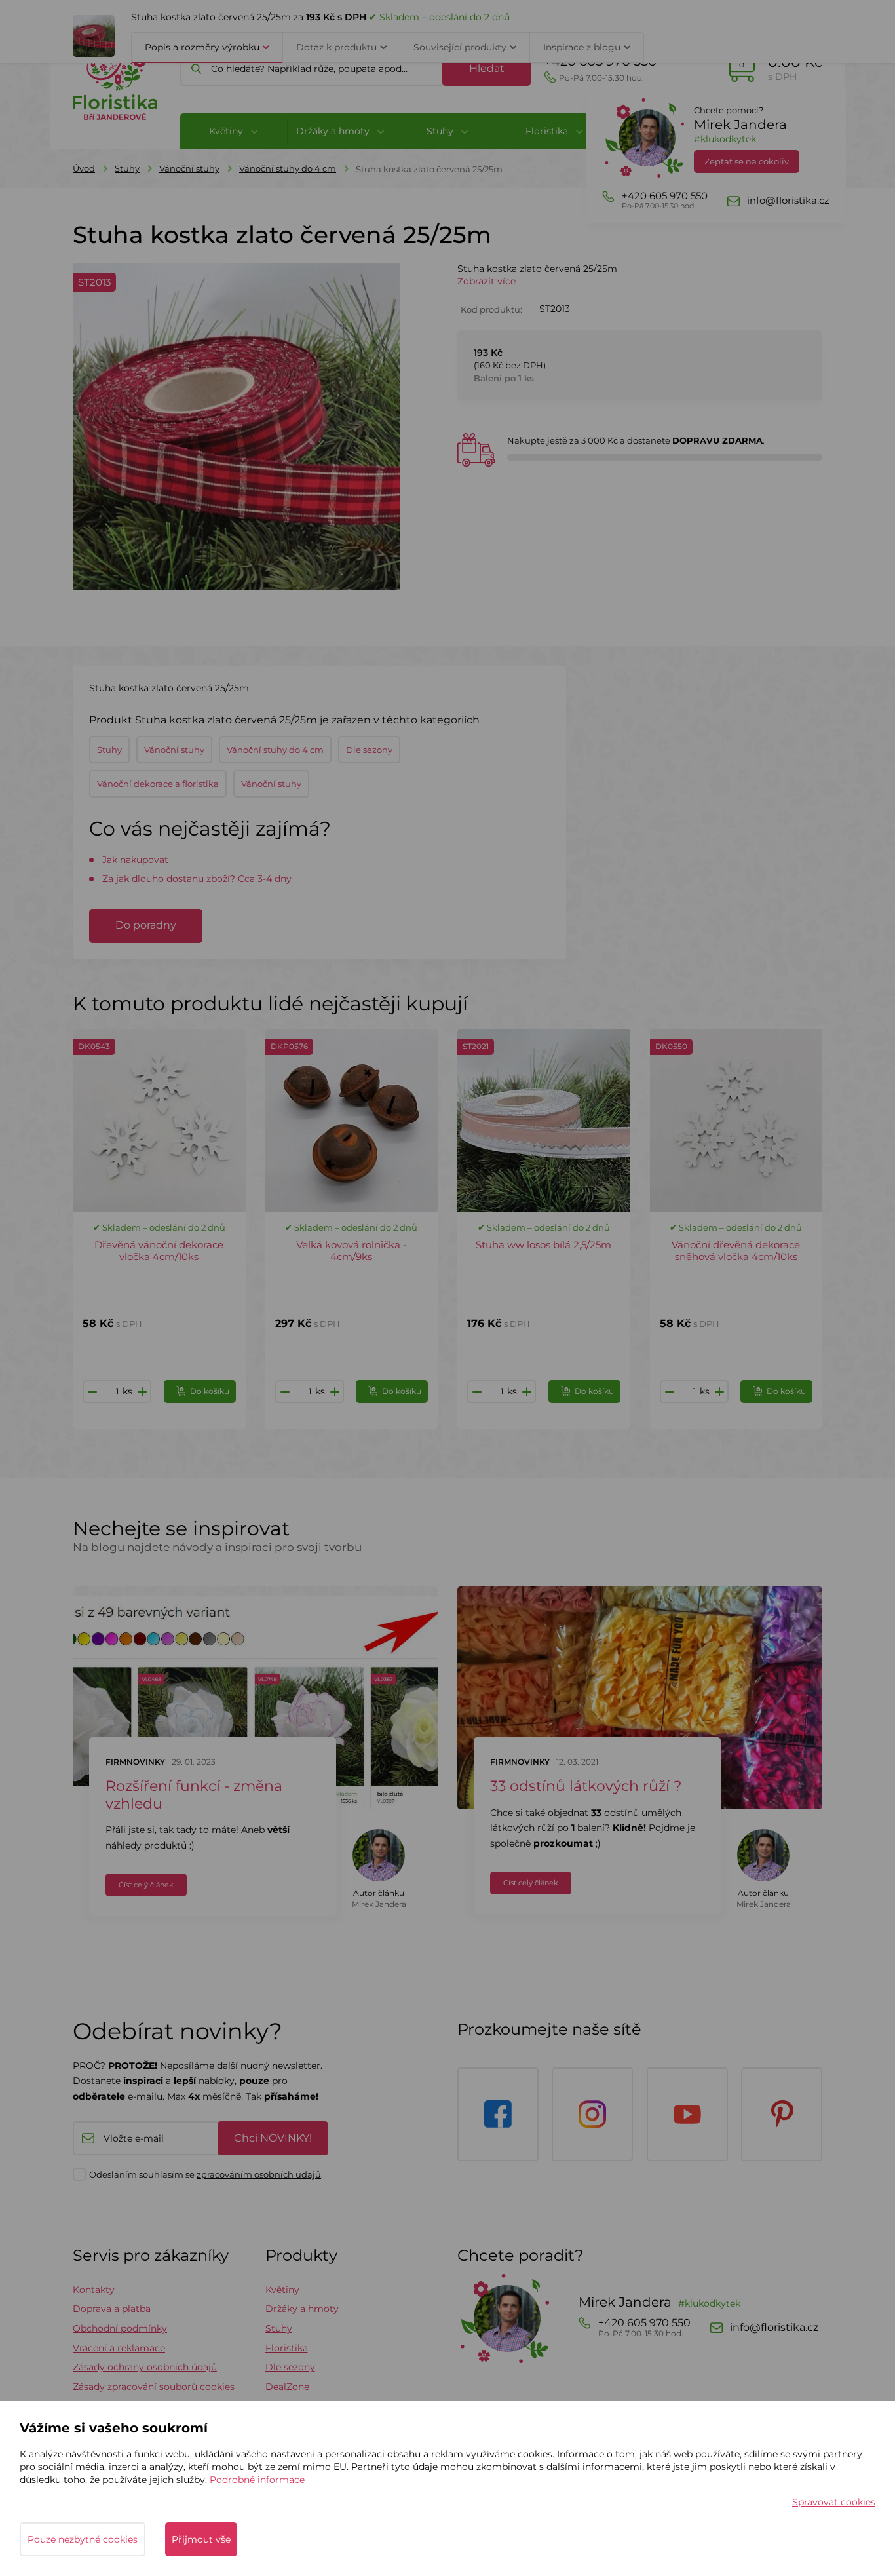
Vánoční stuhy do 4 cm (288, 168)
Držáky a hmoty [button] (334, 131)
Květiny (282, 2290)
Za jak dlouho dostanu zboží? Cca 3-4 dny (197, 879)
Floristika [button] (548, 131)
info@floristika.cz (788, 201)
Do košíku (210, 1391)
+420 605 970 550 (600, 68)
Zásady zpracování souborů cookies (154, 2387)
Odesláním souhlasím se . (206, 2174)
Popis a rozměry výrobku (202, 47)
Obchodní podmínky (120, 2328)
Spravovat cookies (834, 2502)
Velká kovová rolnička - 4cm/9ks (352, 1251)
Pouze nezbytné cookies (83, 2539)
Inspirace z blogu (582, 47)
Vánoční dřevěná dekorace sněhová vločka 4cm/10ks (736, 1251)
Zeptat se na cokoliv (747, 161)
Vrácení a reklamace (119, 2348)
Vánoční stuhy (189, 168)
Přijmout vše (201, 2539)
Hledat (487, 68)
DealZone (287, 2387)
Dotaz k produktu (336, 47)
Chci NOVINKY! (273, 2138)
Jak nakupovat (135, 860)
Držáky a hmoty (302, 2309)
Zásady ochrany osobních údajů (145, 2367)
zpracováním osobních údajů (259, 2174)
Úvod (84, 168)
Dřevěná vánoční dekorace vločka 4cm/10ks (159, 1251)
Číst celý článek (146, 1885)
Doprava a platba (112, 2309)
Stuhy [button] (441, 131)
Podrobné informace (257, 2480)
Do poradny (146, 925)
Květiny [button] (227, 131)
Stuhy (127, 168)
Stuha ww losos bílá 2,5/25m (543, 1245)
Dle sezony (290, 2367)
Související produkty (460, 47)
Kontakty (94, 2290)
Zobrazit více (486, 281)
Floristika (287, 2348)
